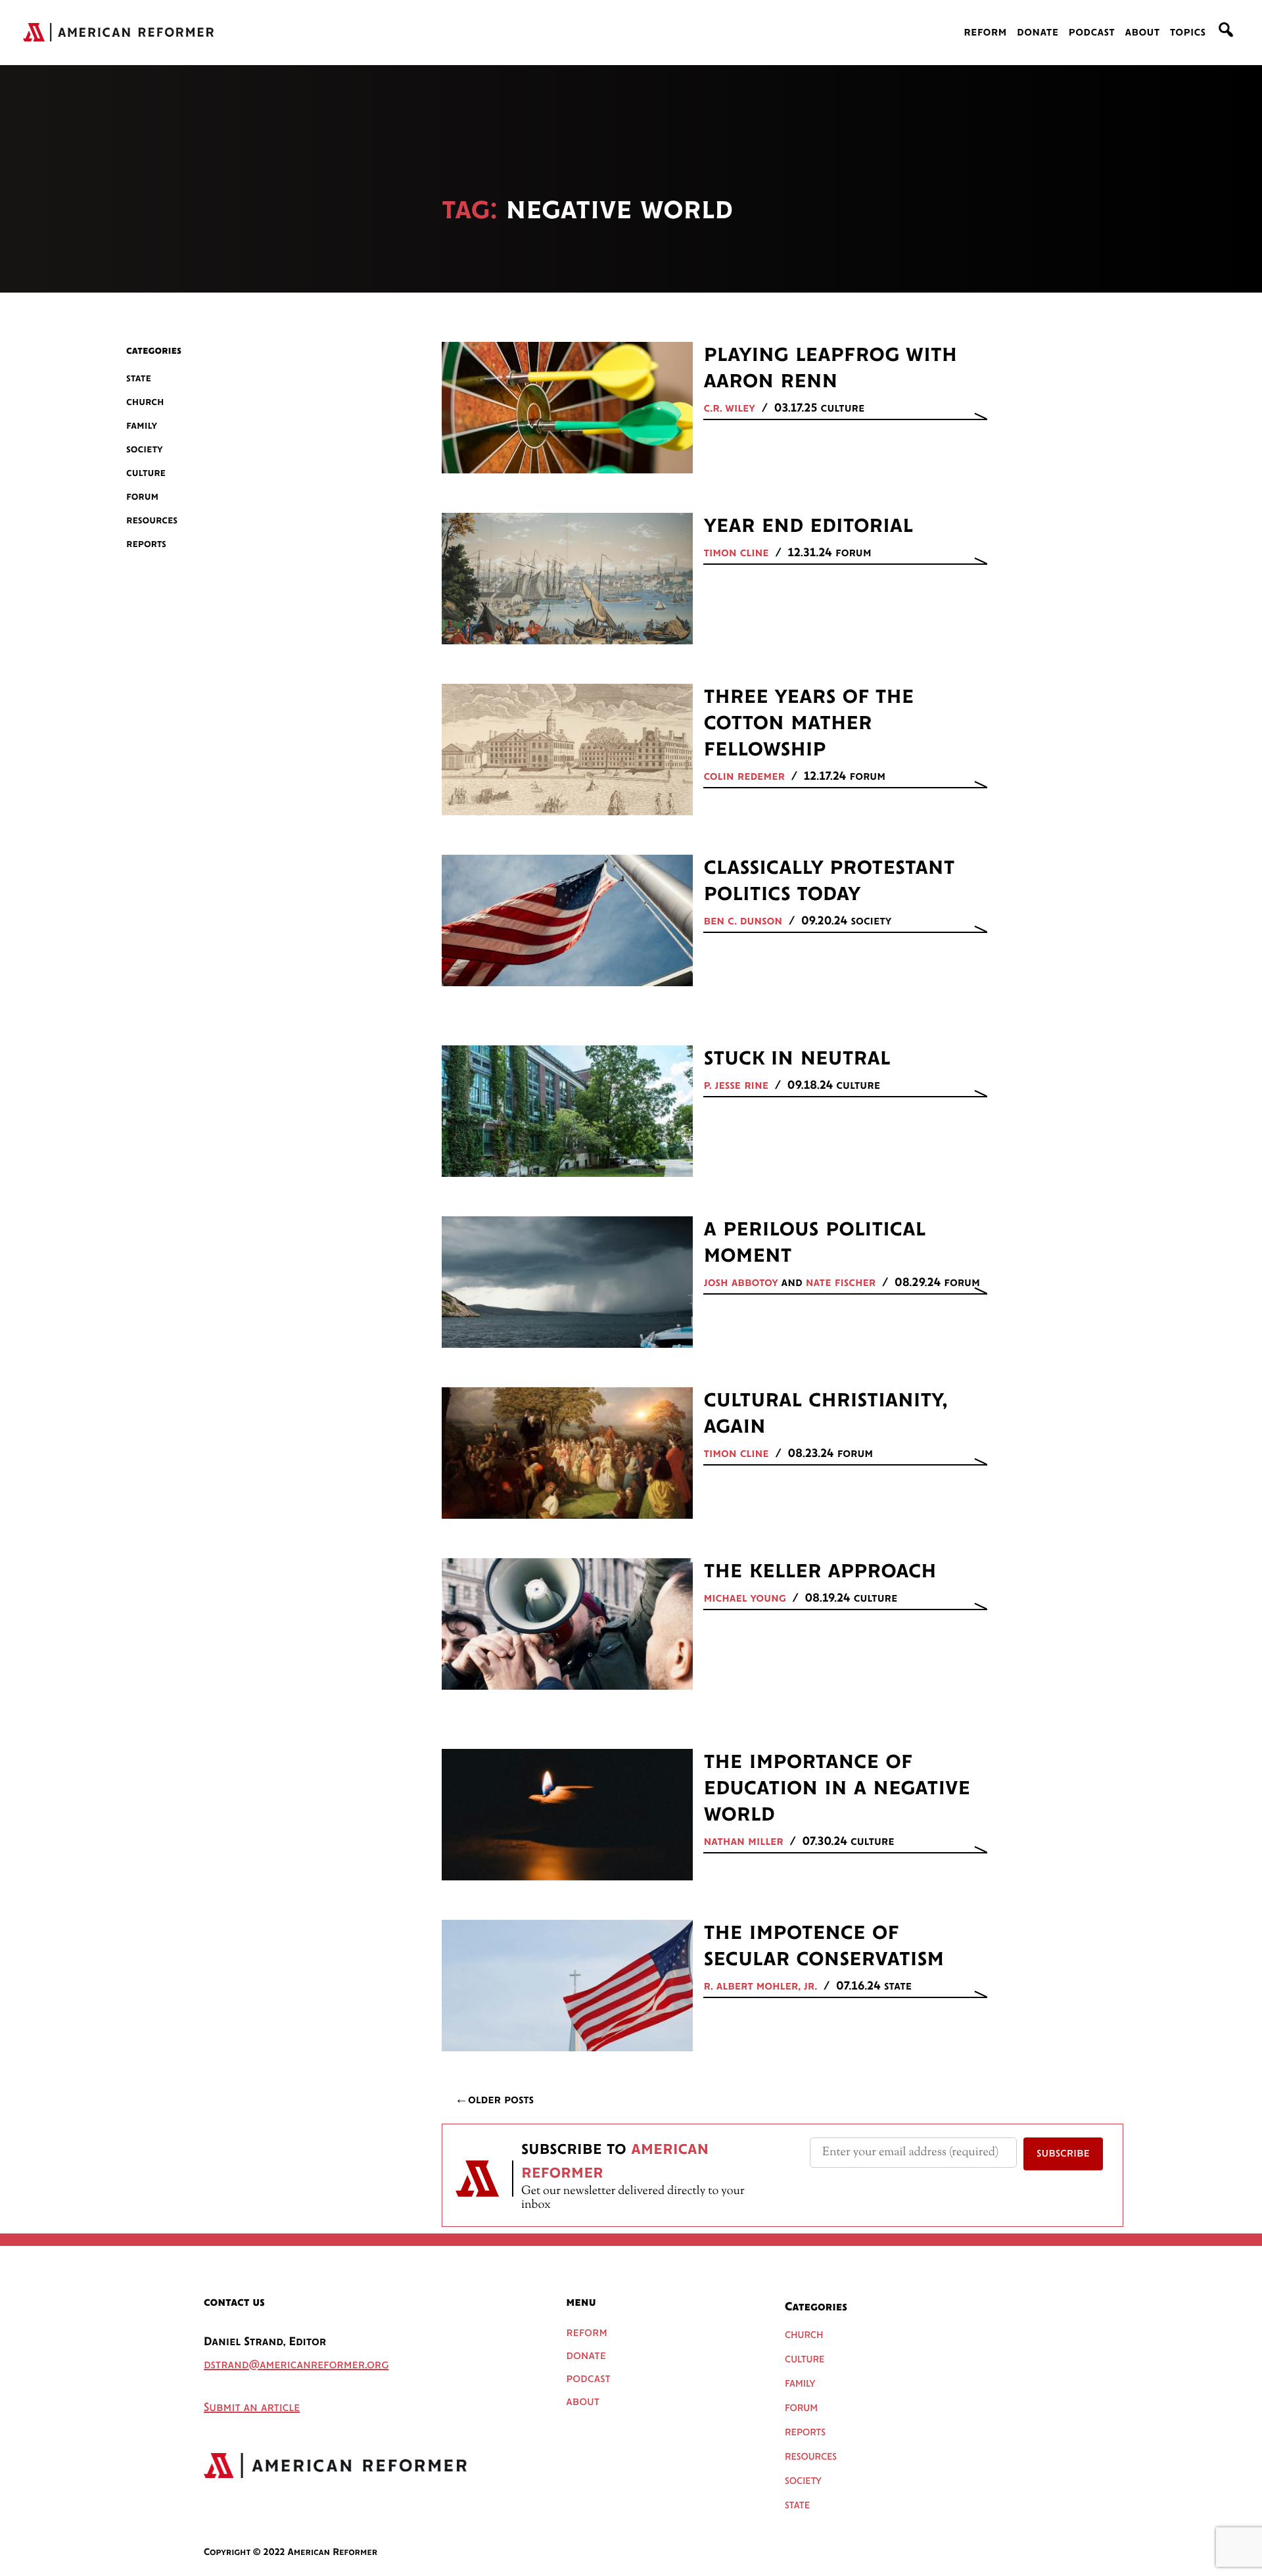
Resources (152, 520)
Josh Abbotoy (740, 1283)
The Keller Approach (820, 1571)
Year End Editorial (808, 526)
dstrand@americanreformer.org (296, 2366)
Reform (985, 33)
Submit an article (252, 2408)
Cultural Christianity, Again (825, 1414)
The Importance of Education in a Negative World (837, 1788)
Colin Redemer (744, 777)
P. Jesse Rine (736, 1086)
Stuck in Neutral (797, 1059)
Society (145, 449)
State (139, 378)
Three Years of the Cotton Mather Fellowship (808, 723)
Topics (1188, 33)
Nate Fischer (841, 1283)
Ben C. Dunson (743, 922)
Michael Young (744, 1599)
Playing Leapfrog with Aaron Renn (830, 368)
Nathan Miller (743, 1842)
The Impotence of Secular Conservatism (824, 1946)
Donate (1038, 33)
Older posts (501, 2101)
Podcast (1092, 33)
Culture (146, 473)
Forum (142, 497)
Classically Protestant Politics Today (829, 881)
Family (142, 426)
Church (145, 402)
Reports (146, 544)
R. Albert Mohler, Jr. (760, 1987)
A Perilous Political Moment (814, 1243)
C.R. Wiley (729, 409)
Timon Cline (736, 554)
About (1142, 33)
